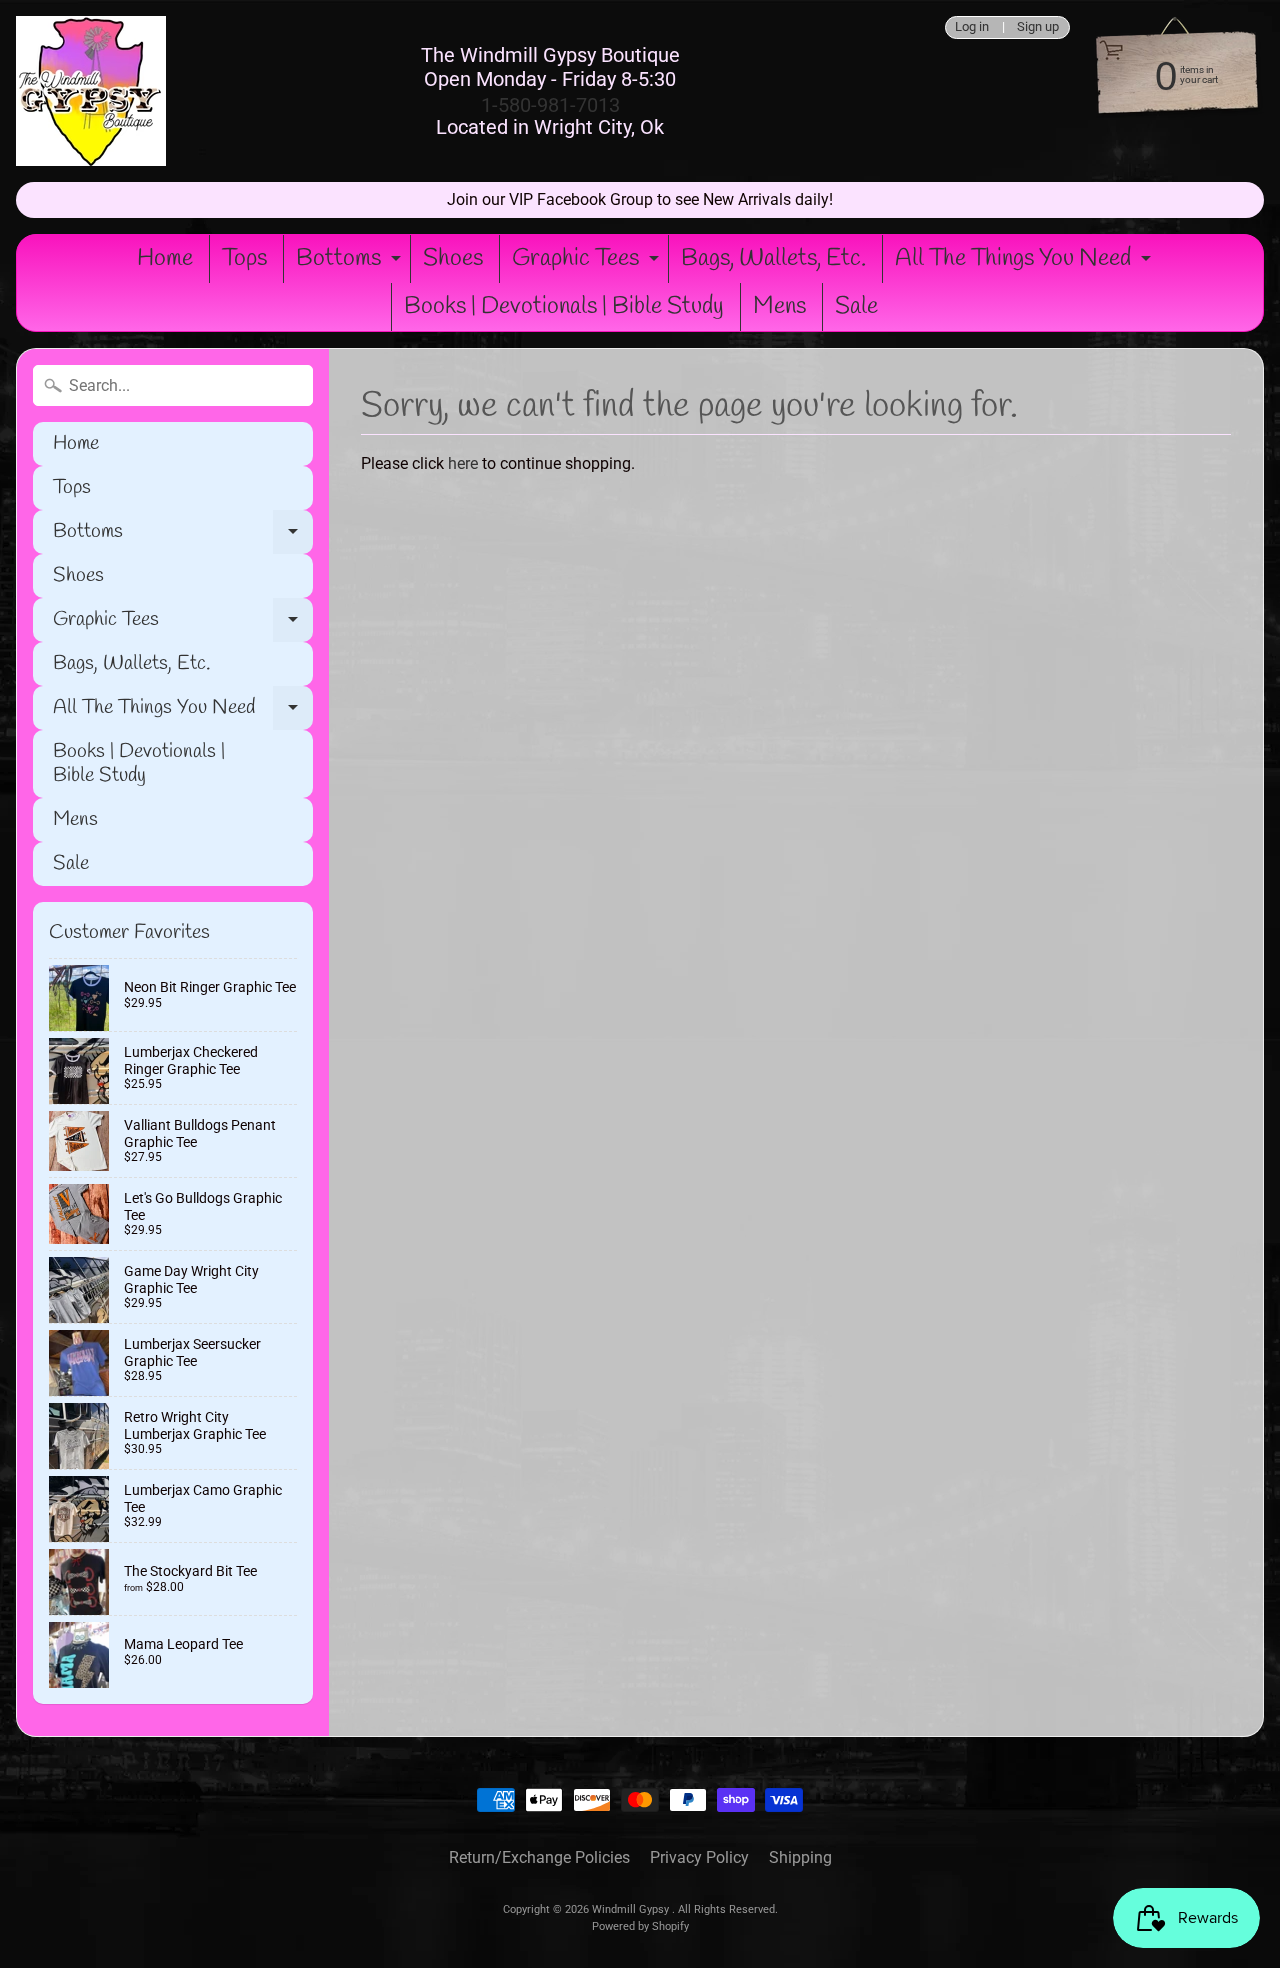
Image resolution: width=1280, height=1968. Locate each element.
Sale (856, 307)
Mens (779, 307)
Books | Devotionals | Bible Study (564, 307)
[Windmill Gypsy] (91, 91)
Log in (972, 27)
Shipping (800, 1857)
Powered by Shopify (640, 1926)
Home (165, 259)
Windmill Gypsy (632, 1909)
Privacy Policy (699, 1857)
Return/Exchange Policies (539, 1857)
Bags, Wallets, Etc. (773, 259)
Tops (244, 259)
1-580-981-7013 (550, 105)
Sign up (1038, 27)
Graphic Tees (588, 263)
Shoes (453, 259)
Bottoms (351, 263)
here (463, 463)
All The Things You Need (1025, 263)
